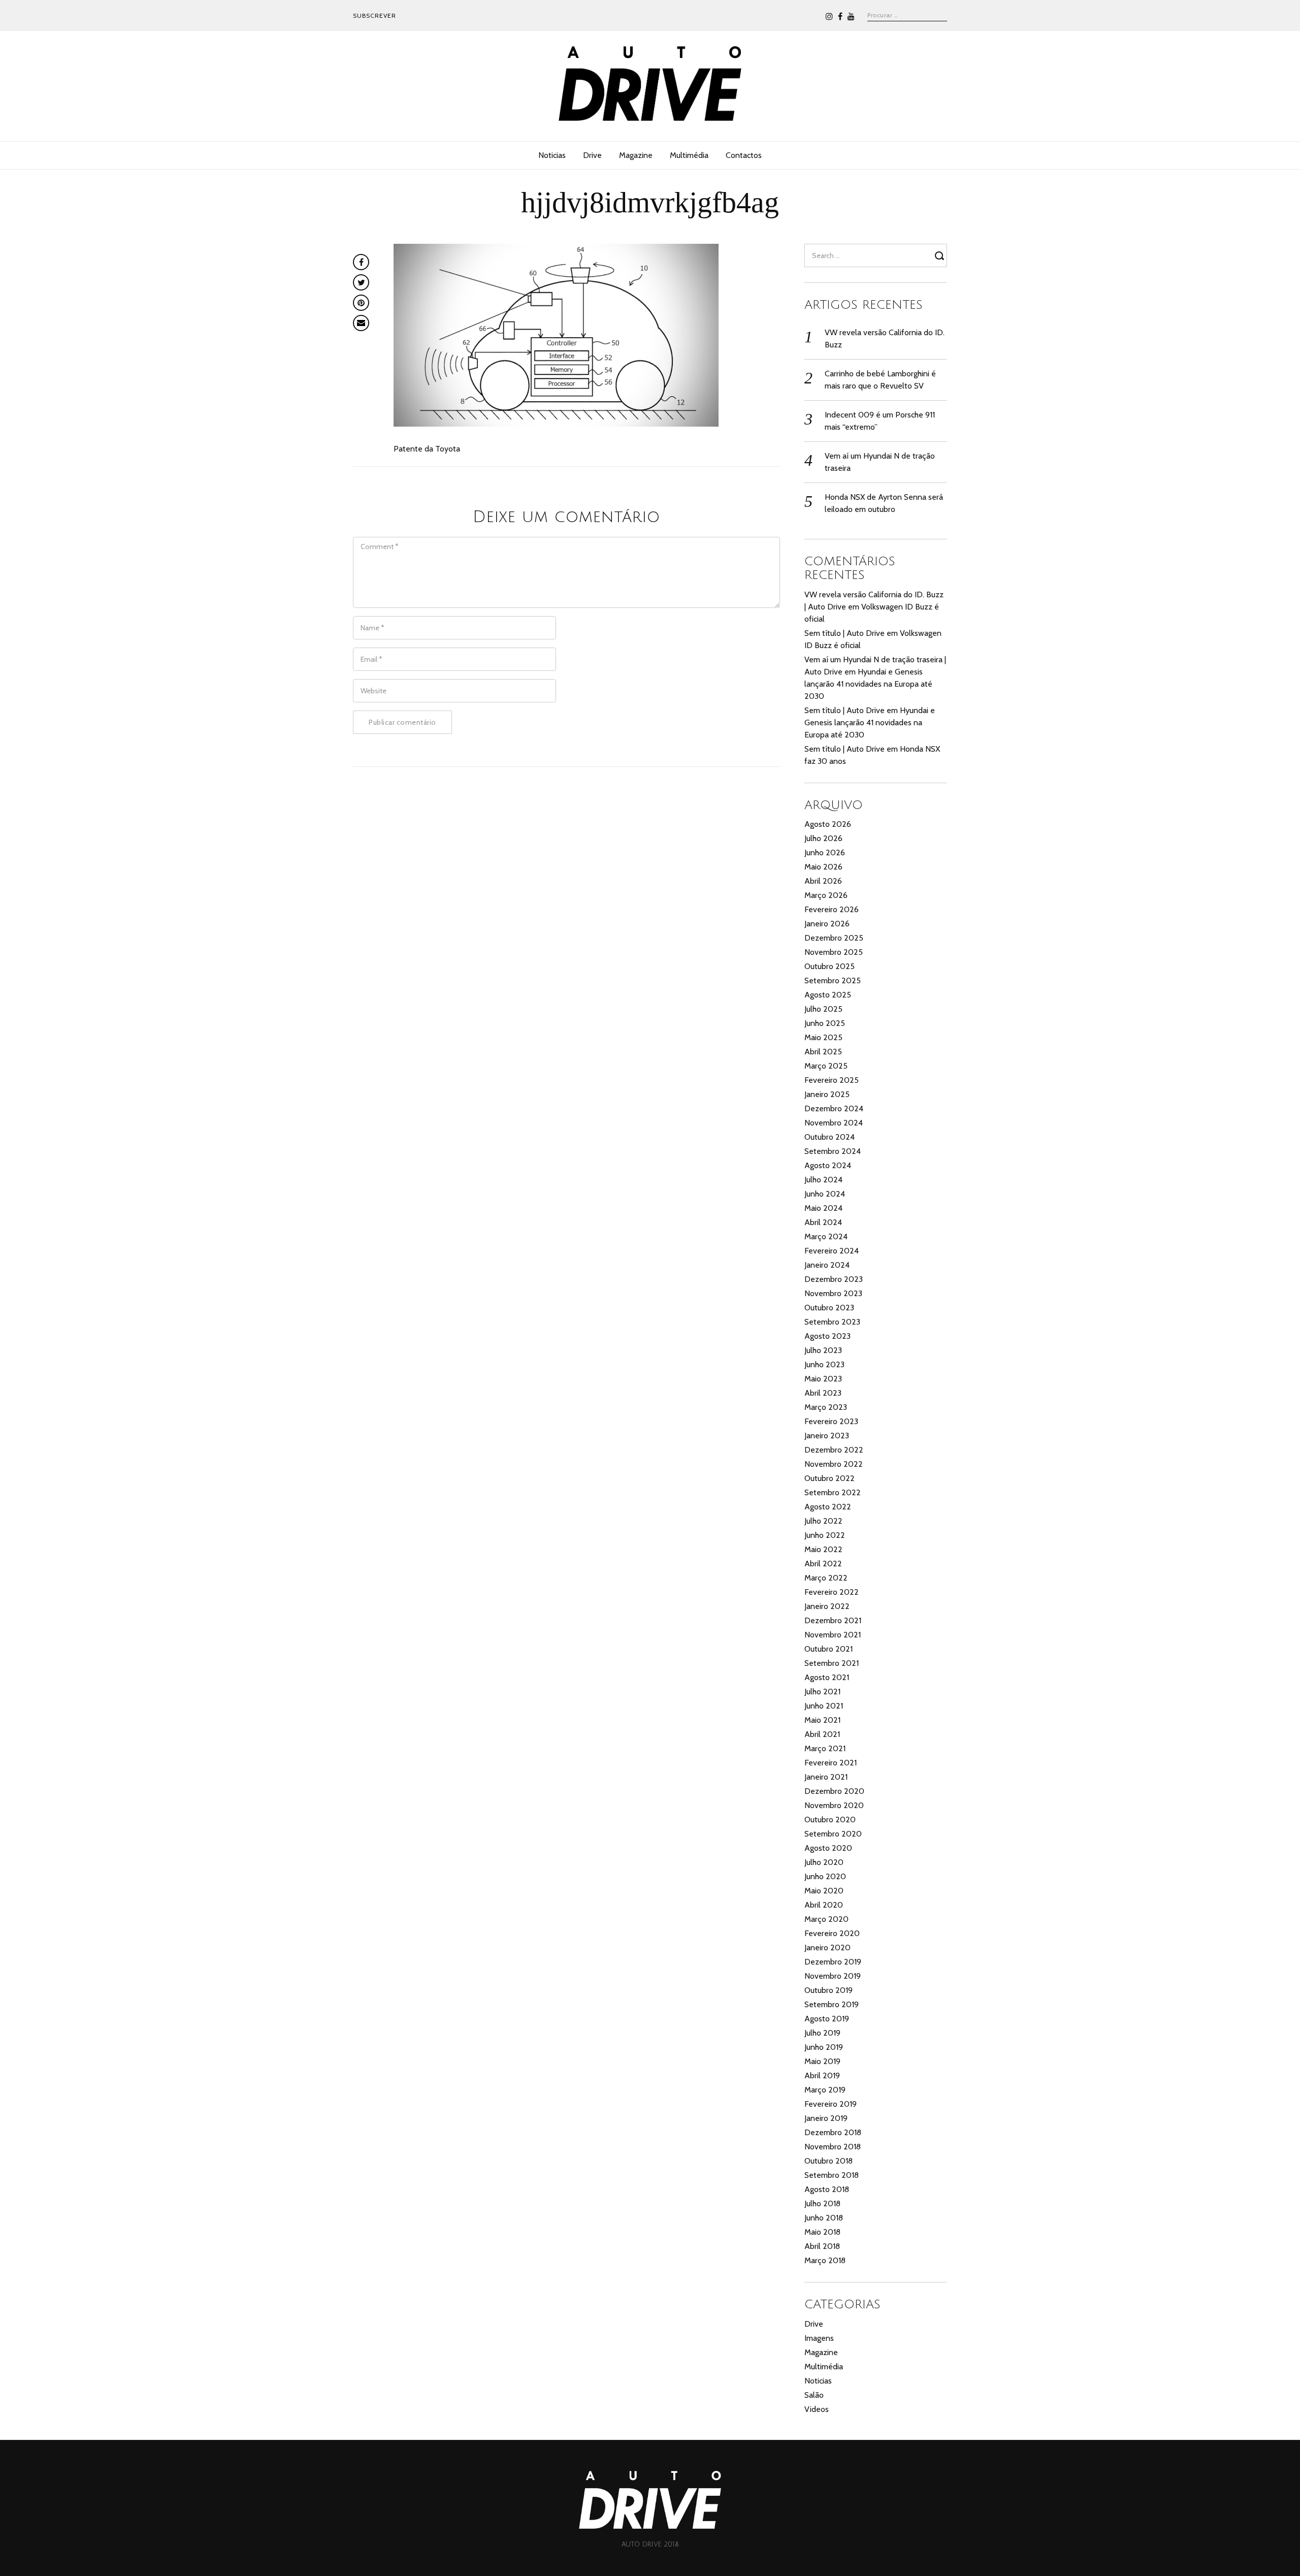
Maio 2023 (823, 1379)
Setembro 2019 (832, 2004)
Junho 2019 (824, 2047)
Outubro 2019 (828, 1990)
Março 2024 (826, 1236)
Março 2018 (825, 2260)
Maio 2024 (823, 1208)
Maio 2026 (823, 867)
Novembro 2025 (834, 952)
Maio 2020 (824, 1891)
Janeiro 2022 (827, 1606)
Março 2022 (826, 1578)
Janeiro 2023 (827, 1436)
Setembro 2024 (833, 1151)
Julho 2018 (822, 2203)
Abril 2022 (823, 1564)
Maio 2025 (823, 1037)
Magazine (636, 155)
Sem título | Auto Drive (844, 633)
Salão (814, 2395)
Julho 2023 (823, 1350)
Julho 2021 (822, 1692)
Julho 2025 (823, 1009)
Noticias (552, 155)
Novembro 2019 (833, 1976)
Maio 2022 (823, 1549)
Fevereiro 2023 (831, 1421)
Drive (592, 155)
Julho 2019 (822, 2033)
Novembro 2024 (834, 1123)
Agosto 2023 (827, 1336)
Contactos (744, 155)
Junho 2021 (824, 1706)
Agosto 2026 (828, 824)
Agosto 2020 (828, 1848)
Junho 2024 (825, 1194)
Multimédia (689, 155)
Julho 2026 (823, 838)
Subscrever (375, 15)
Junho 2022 (825, 1535)
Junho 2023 (824, 1364)
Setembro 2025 (833, 980)
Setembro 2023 (832, 1322)
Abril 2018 (822, 2246)
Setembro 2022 (833, 1492)
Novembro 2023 (833, 1293)
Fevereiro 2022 (832, 1592)
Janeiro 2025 (827, 1094)
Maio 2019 (822, 2061)
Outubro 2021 (828, 1649)
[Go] (941, 255)
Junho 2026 (825, 852)
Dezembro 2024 (834, 1108)
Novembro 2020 (834, 1805)
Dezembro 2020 (834, 1791)
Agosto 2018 (827, 2189)
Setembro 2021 (832, 1663)
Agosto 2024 (828, 1165)
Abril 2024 (823, 1222)
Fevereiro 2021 (831, 1763)
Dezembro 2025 (834, 938)
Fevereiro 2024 (832, 1251)
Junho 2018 (824, 2218)
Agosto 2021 (827, 1677)
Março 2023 (826, 1407)
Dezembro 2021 (833, 1620)
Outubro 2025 (830, 966)
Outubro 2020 (830, 1820)
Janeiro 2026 (827, 924)
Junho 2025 (825, 1023)
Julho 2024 (823, 1180)
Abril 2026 (823, 881)
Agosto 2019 (827, 2019)
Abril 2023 (823, 1393)
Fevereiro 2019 (831, 2104)
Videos (817, 2409)
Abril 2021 (822, 1734)
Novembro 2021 (833, 1635)
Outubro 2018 (828, 2161)
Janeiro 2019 (826, 2118)
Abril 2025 (823, 1052)
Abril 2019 (822, 2075)
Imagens (819, 2338)
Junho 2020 (825, 1876)
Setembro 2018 (832, 2175)
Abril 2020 (824, 1905)
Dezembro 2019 (833, 1962)
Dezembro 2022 (834, 1450)
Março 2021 (825, 1748)
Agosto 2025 (828, 995)
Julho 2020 (824, 1862)
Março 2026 (826, 895)
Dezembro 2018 (833, 2132)
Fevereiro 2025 (832, 1080)
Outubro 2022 (830, 1478)
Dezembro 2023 (834, 1279)
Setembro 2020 (833, 1834)
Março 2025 (826, 1066)
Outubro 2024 (830, 1137)
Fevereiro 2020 (832, 1933)
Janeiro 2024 (827, 1265)
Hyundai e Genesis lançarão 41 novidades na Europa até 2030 (868, 684)
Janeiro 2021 (826, 1777)
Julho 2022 (823, 1521)
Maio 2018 (822, 2232)
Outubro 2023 (829, 1308)
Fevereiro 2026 (832, 909)
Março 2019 (825, 2090)
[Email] (361, 323)
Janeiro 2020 (827, 1947)
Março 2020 (826, 1919)
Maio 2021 (822, 1720)
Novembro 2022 (834, 1464)
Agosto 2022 (828, 1507)
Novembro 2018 (833, 2147)
